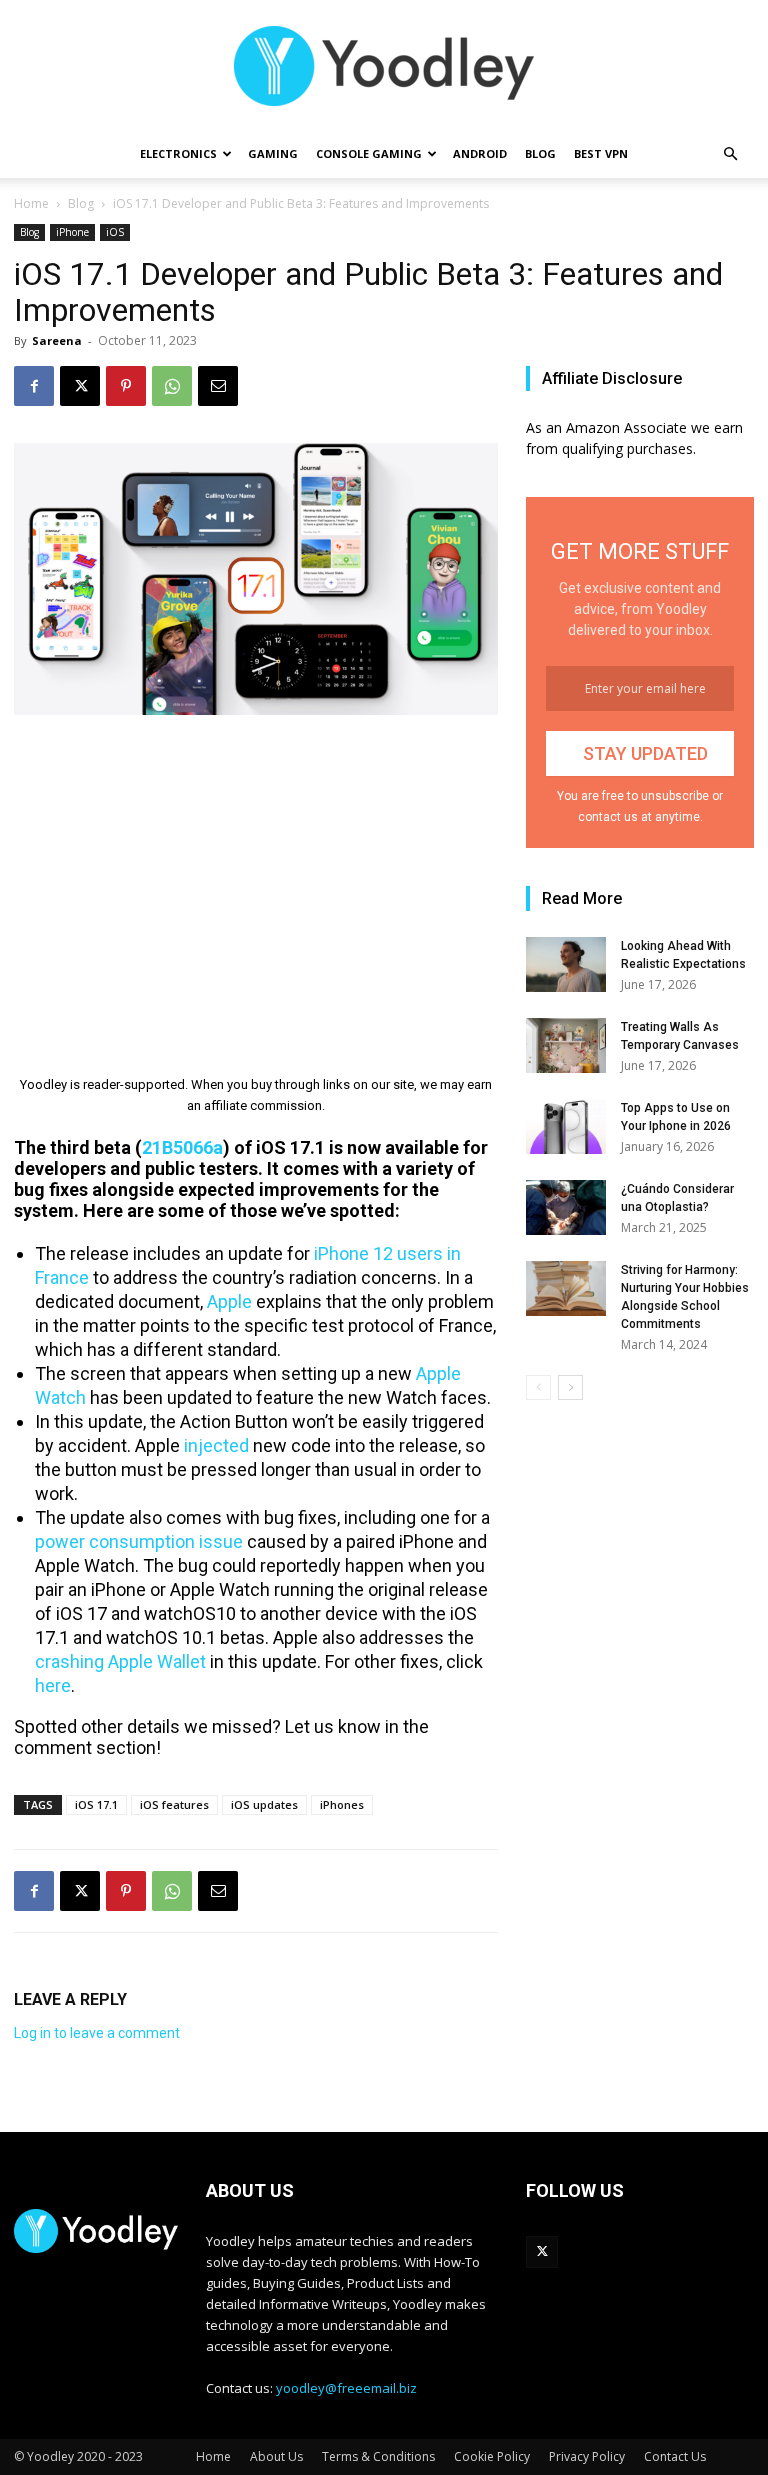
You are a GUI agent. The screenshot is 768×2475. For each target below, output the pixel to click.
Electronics (178, 153)
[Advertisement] (256, 881)
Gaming (273, 153)
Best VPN (601, 153)
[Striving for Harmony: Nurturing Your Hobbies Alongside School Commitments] (566, 1288)
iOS (115, 232)
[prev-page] (538, 1387)
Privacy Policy (587, 2456)
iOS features (174, 1804)
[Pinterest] (126, 386)
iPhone (72, 232)
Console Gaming (369, 153)
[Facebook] (34, 386)
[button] (730, 154)
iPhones (342, 1804)
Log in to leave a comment (97, 2033)
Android (480, 153)
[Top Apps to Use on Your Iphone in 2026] (566, 1126)
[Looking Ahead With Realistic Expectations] (566, 964)
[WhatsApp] (172, 386)
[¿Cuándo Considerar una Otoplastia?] (566, 1207)
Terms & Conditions (378, 2456)
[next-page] (570, 1387)
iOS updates (264, 1804)
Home (31, 203)
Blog (540, 153)
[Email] (218, 386)
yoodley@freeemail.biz (346, 2388)
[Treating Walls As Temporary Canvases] (566, 1045)
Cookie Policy (492, 2456)
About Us (276, 2456)
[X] (80, 386)
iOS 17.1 (96, 1804)
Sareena (57, 340)
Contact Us (675, 2456)
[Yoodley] (384, 66)
